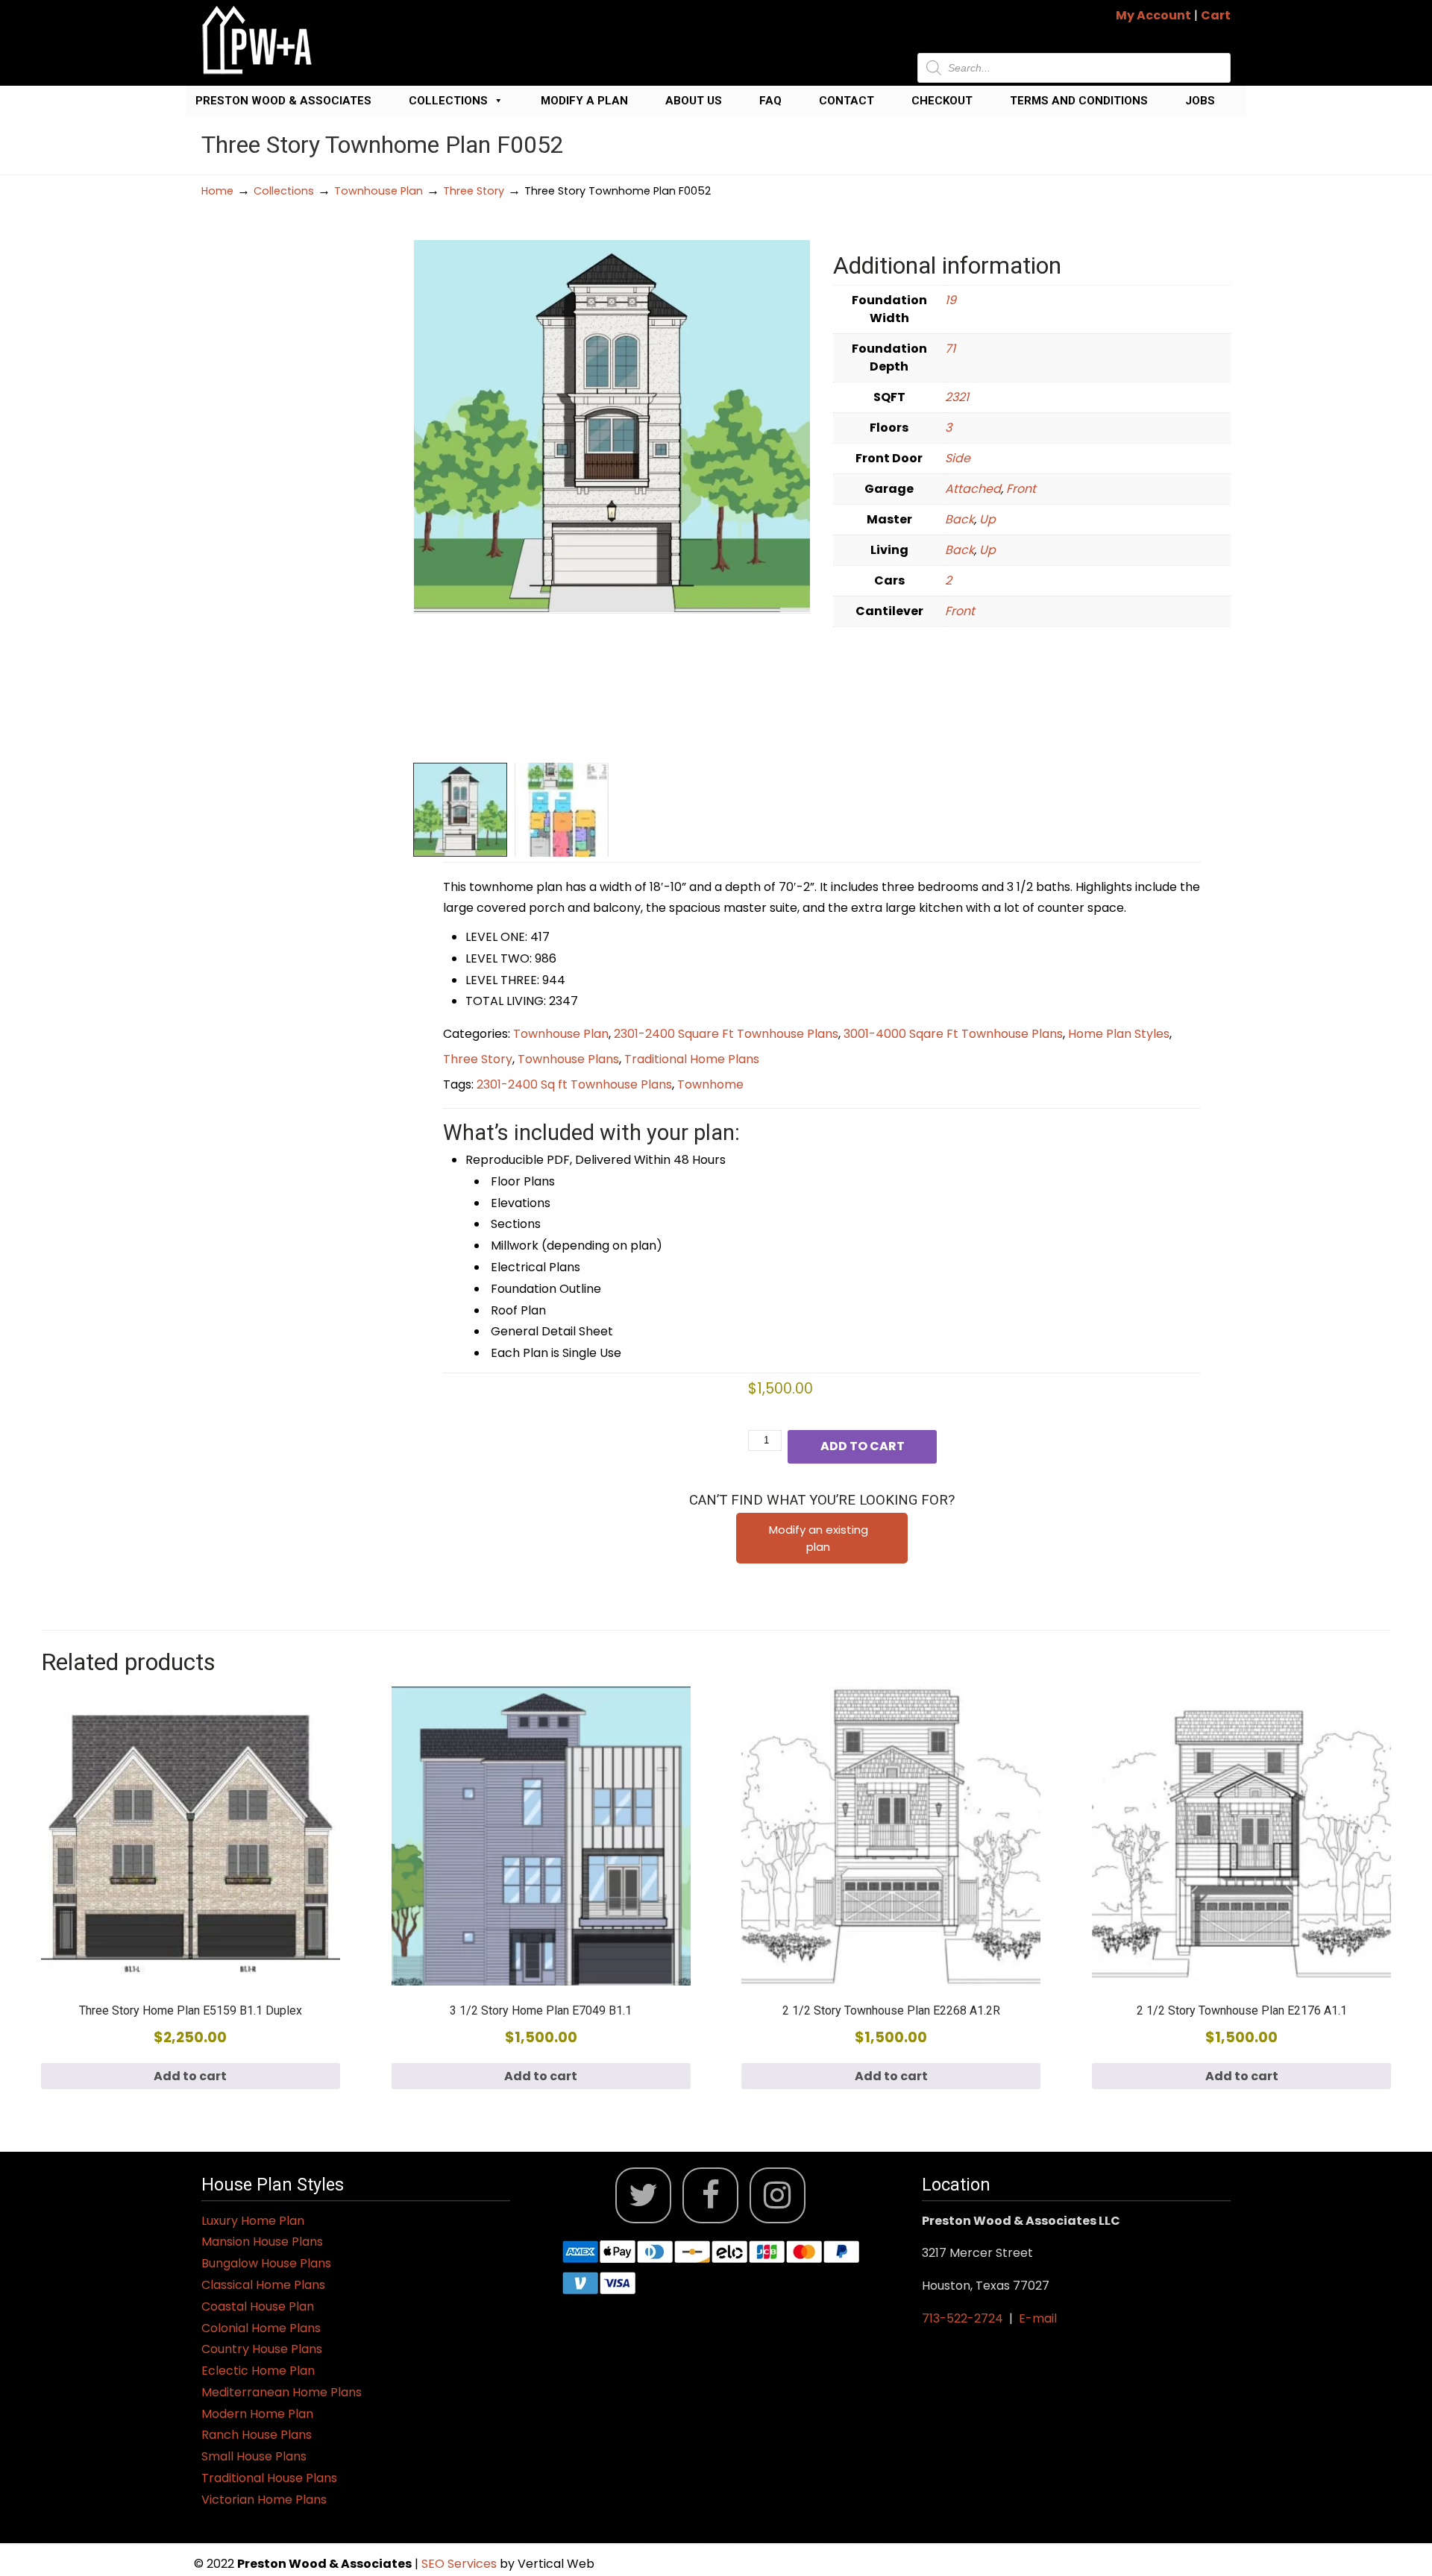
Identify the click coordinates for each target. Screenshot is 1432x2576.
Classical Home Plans (263, 2285)
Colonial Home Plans (261, 2328)
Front (1021, 489)
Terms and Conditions (1079, 101)
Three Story (474, 191)
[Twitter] (643, 2195)
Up (987, 519)
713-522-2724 (962, 2318)
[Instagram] (778, 2195)
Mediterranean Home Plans (282, 2392)
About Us (694, 101)
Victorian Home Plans (264, 2500)
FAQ (770, 101)
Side (958, 458)
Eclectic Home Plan (258, 2371)
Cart (1216, 15)
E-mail (1038, 2318)
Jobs (1200, 101)
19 (951, 300)
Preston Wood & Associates (283, 101)
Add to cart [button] (190, 2076)
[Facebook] (710, 2195)
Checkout (942, 101)
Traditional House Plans (269, 2478)
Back (960, 519)
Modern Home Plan (257, 2414)
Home (217, 191)
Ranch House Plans (257, 2435)
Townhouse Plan (379, 191)
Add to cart (863, 1446)
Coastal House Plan (258, 2306)
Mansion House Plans (262, 2242)
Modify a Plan (584, 101)
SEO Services (461, 2564)
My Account (1153, 15)
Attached (973, 489)
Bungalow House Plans (266, 2263)
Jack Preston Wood (257, 40)
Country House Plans (262, 2349)
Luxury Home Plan (253, 2221)
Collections (448, 101)
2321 (957, 397)
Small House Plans (254, 2456)
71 (950, 349)
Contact (847, 101)
